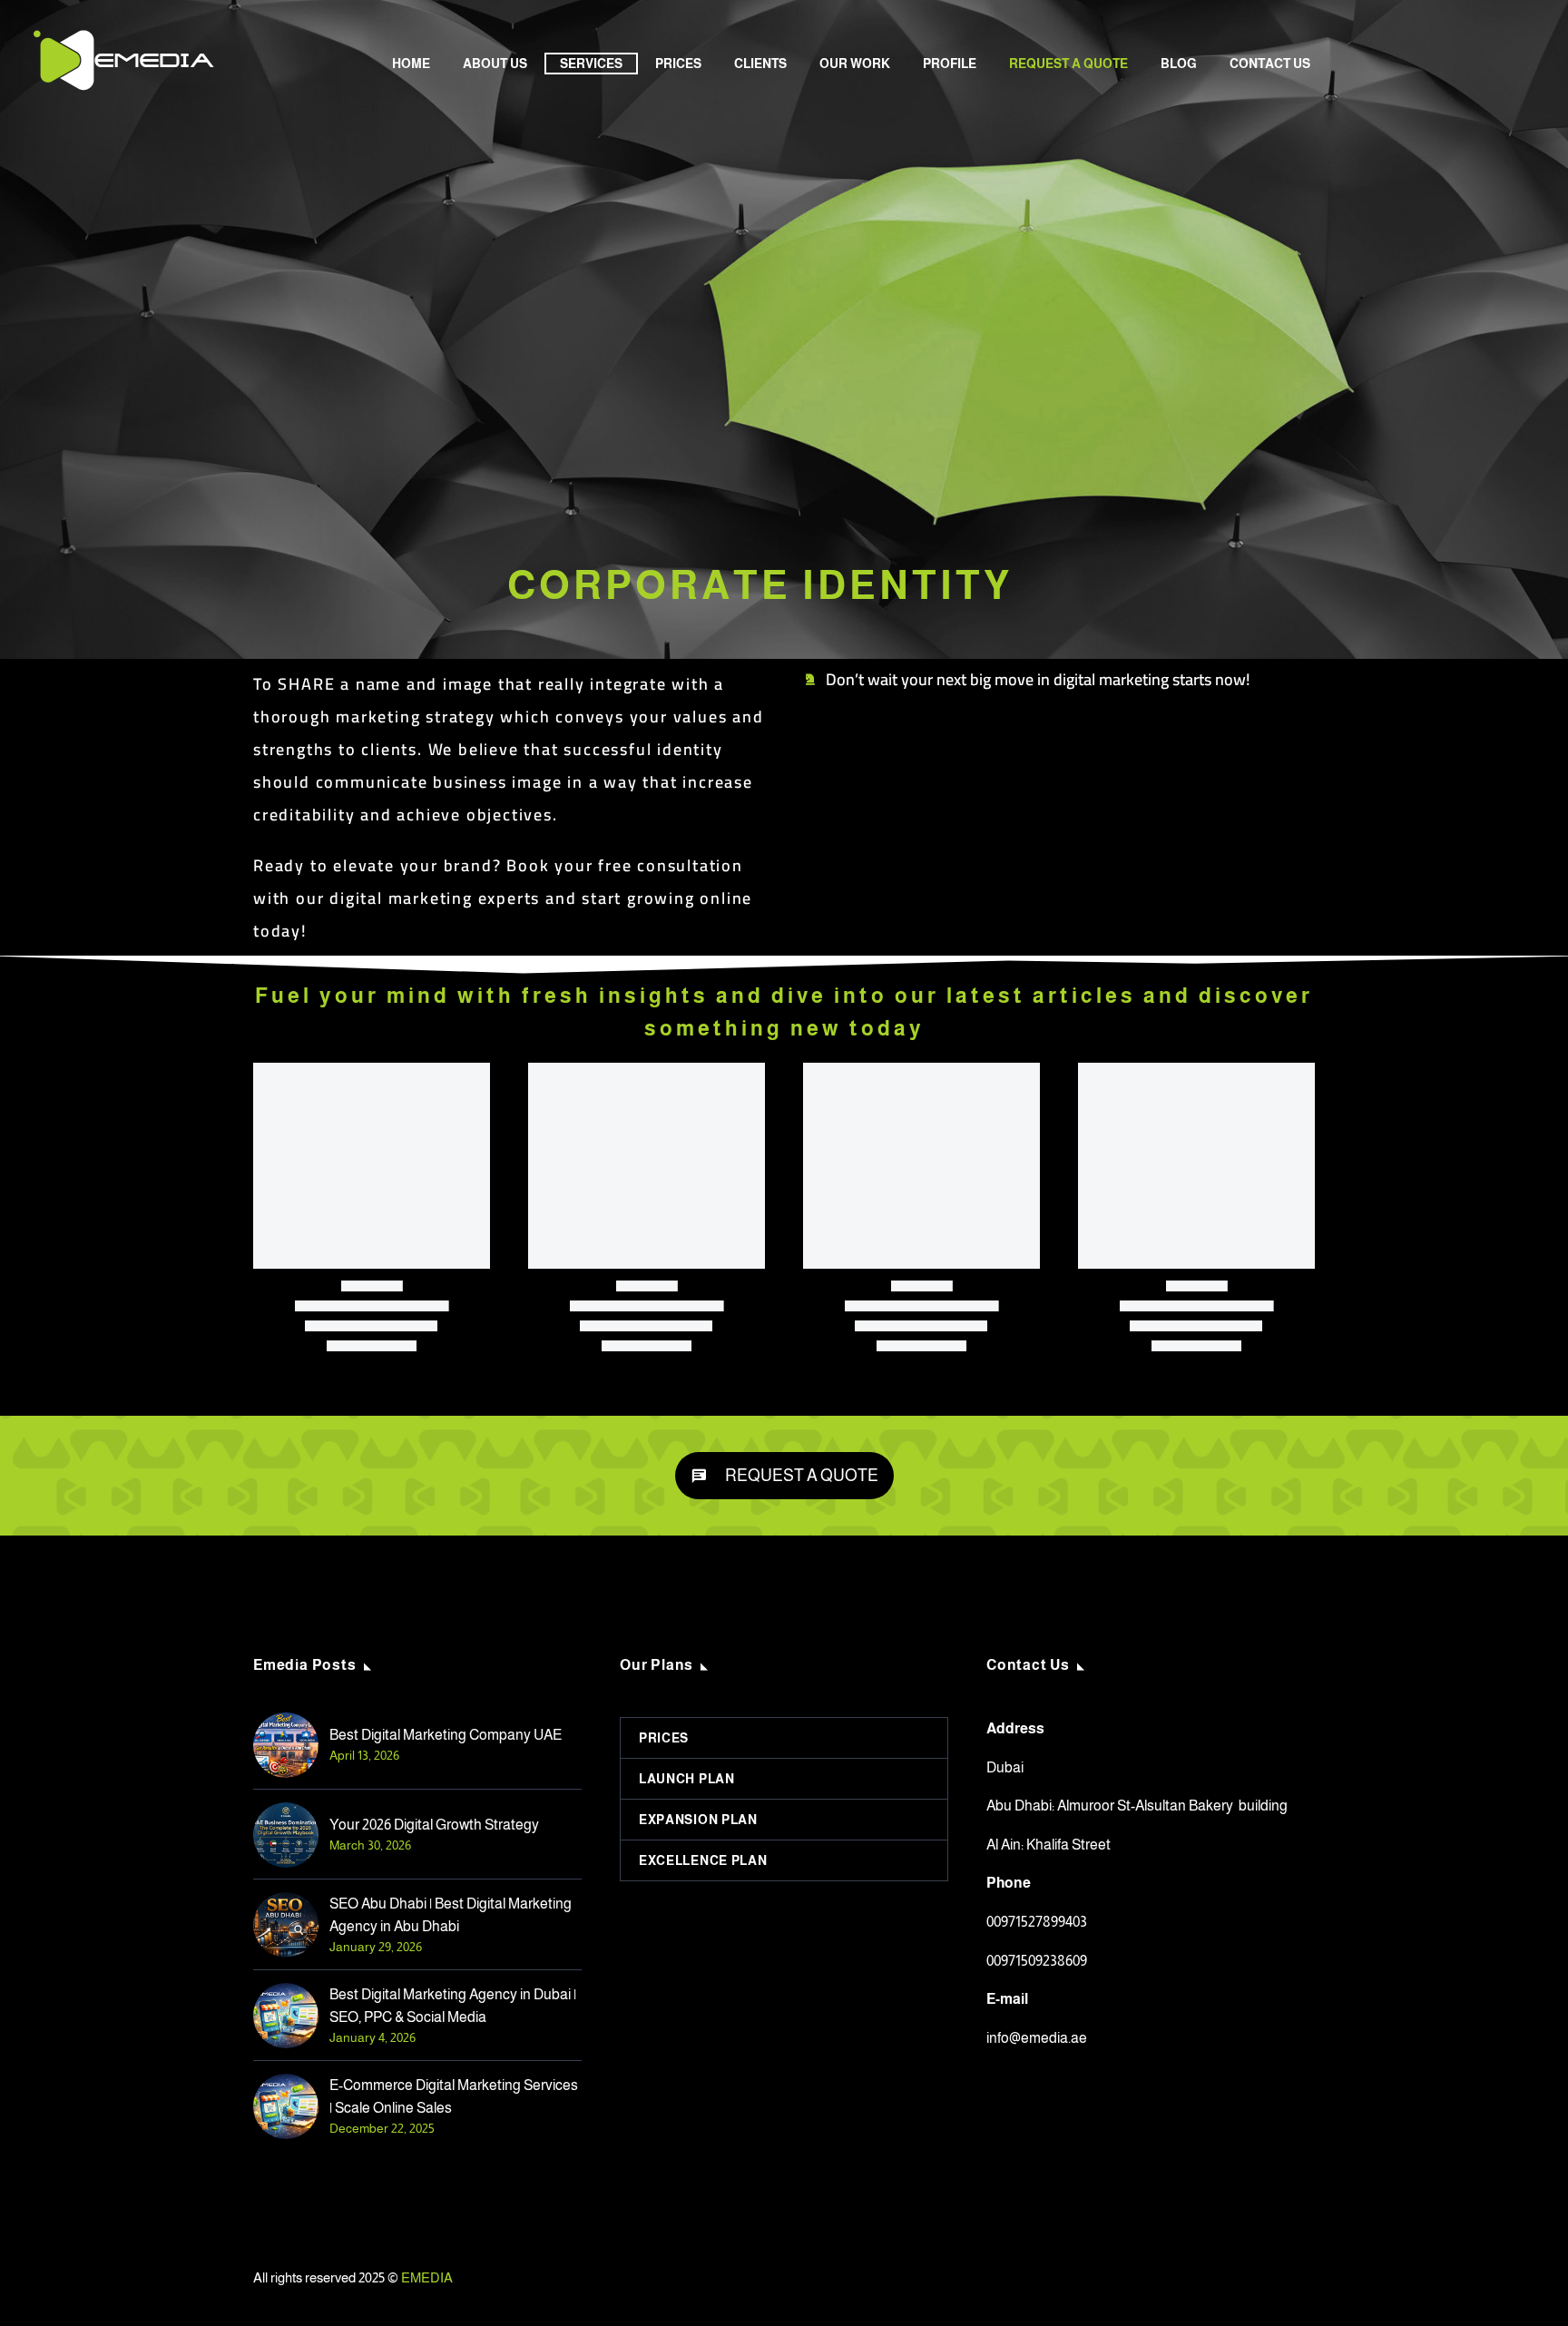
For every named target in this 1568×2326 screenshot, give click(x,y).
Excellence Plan (703, 1860)
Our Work (855, 64)
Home (411, 64)
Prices (678, 64)
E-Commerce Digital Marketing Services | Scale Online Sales (454, 2096)
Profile (950, 64)
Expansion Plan (698, 1820)
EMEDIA (427, 2278)
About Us (495, 64)
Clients (760, 64)
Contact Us (1270, 64)
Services (591, 64)
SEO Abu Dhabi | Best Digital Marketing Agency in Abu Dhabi (451, 1915)
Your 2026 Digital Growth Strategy (434, 1825)
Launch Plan (687, 1779)
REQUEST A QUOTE (1068, 64)
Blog (1179, 64)
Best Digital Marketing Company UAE (446, 1735)
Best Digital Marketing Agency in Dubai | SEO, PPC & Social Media (453, 2006)
